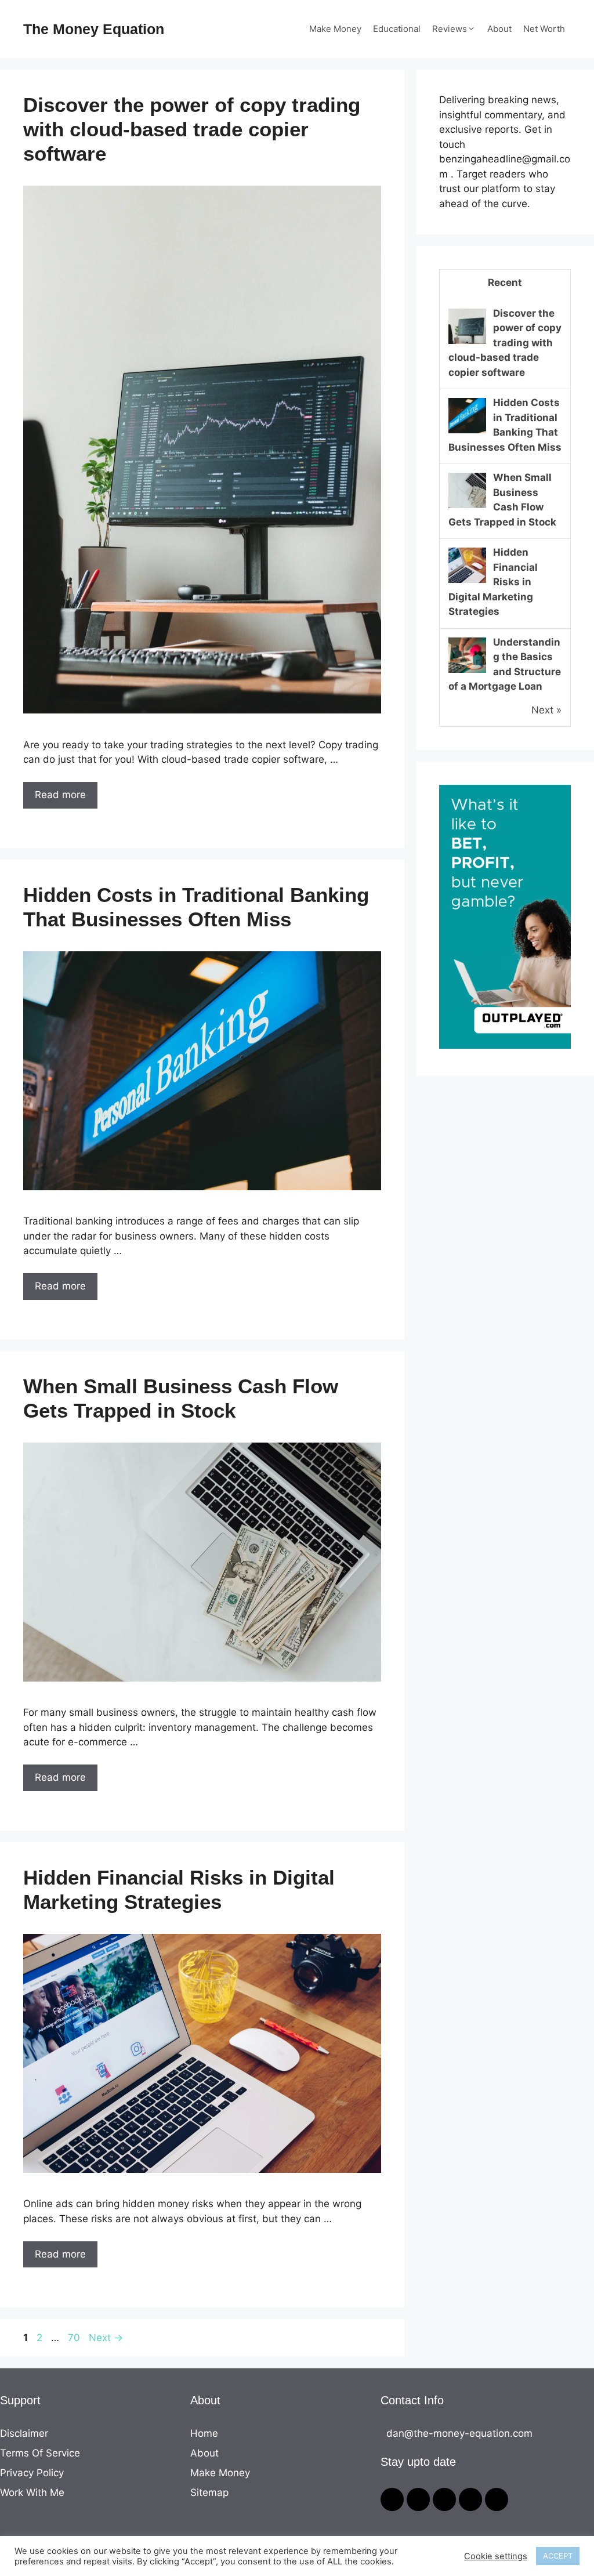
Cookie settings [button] (496, 2556)
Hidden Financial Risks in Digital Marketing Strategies (493, 582)
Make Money (335, 29)
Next (106, 2338)
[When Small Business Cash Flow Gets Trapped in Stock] (467, 507)
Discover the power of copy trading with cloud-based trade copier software (192, 129)
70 (75, 2338)
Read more (60, 795)
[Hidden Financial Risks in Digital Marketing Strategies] (467, 582)
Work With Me (32, 2492)
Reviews (450, 29)
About (499, 29)
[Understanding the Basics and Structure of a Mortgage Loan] (467, 672)
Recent (505, 282)
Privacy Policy (32, 2473)
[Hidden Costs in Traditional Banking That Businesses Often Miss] (467, 432)
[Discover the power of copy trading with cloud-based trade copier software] (467, 343)
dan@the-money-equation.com (459, 2433)
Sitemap (209, 2492)
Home (204, 2433)
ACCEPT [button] (558, 2556)
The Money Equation (94, 29)
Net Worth (544, 29)
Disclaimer (24, 2433)
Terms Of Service (40, 2453)
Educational (397, 29)
